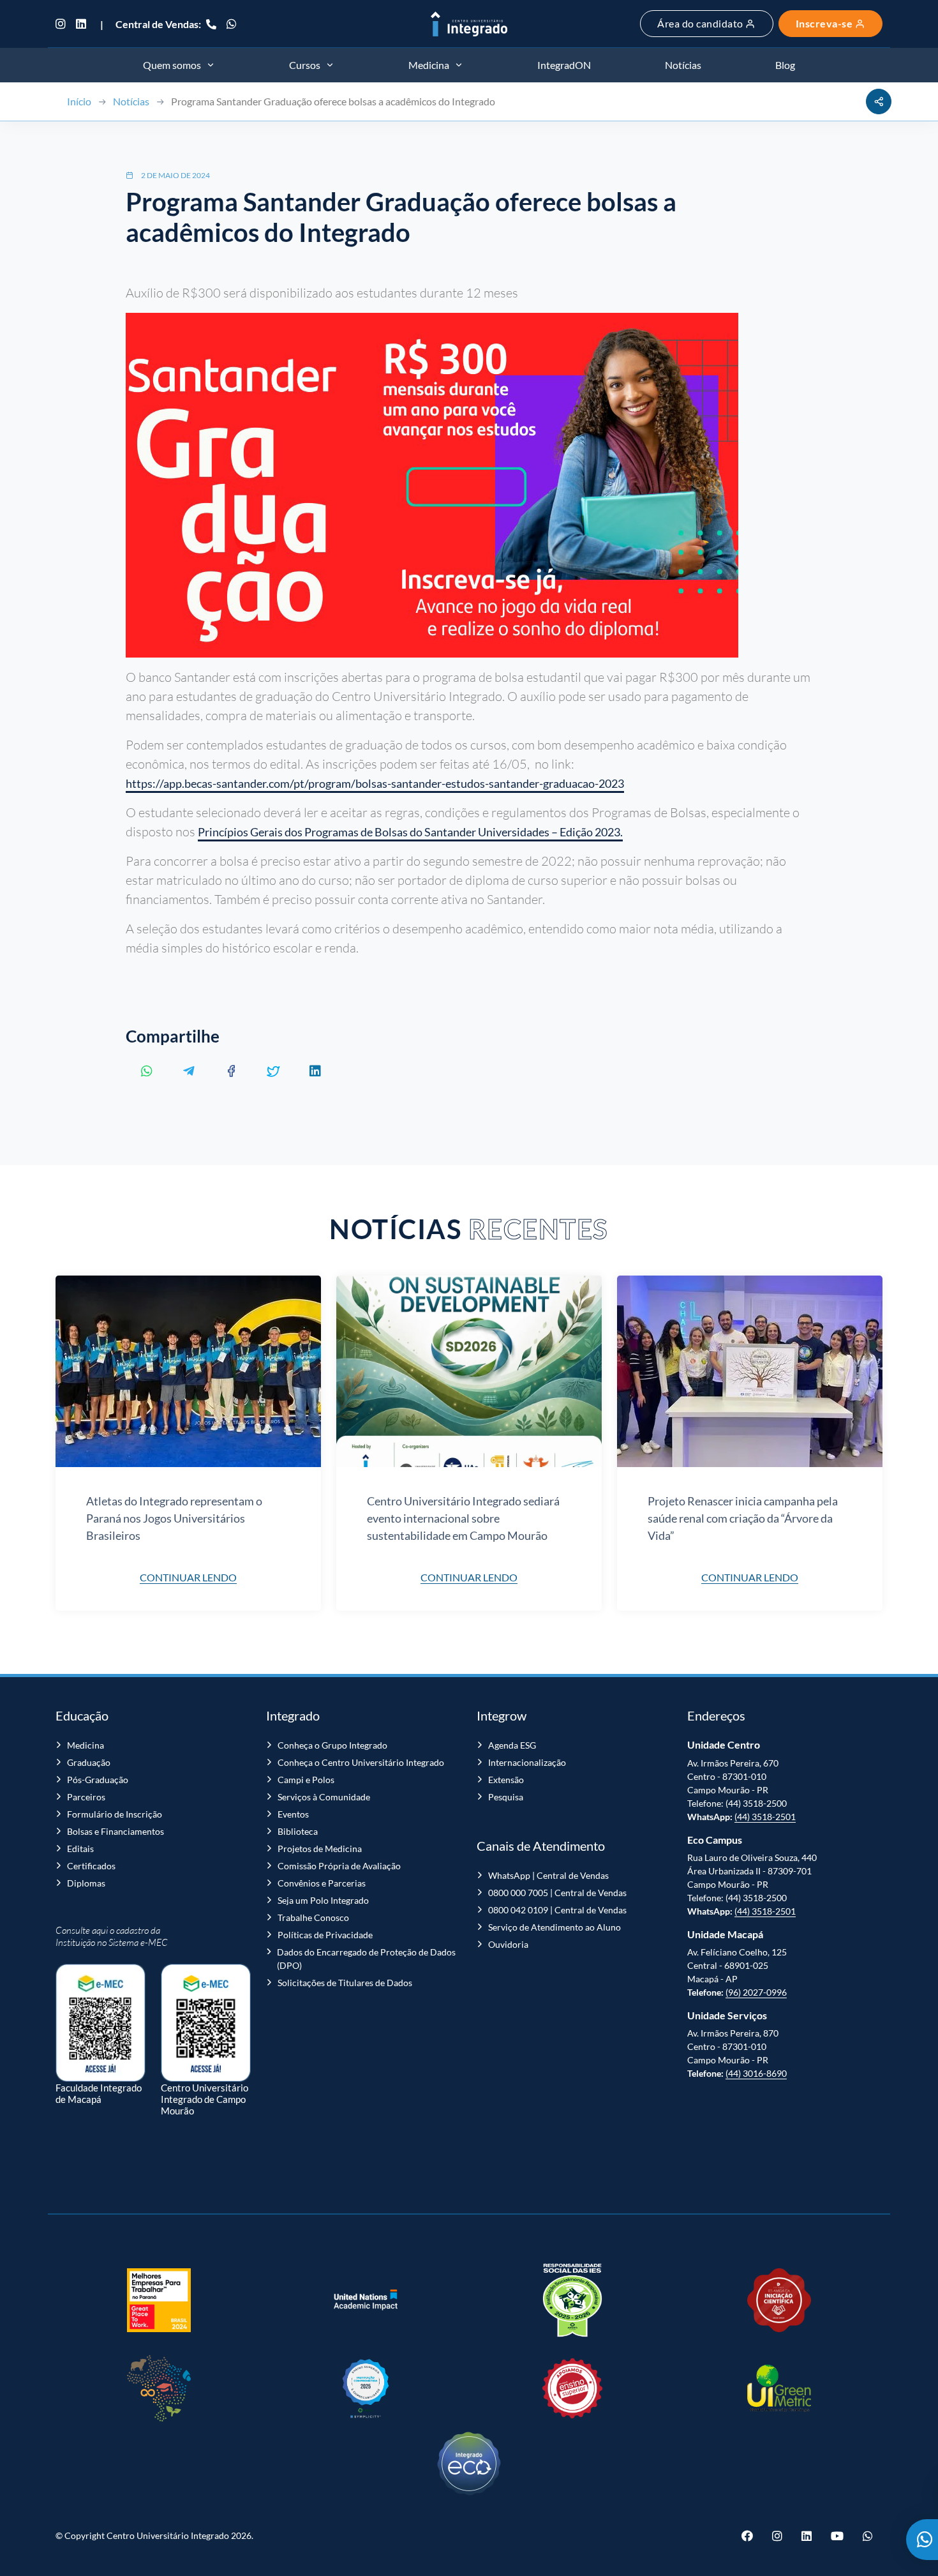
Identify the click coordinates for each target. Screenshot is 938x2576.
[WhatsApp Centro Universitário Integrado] (232, 24)
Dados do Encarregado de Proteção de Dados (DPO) (366, 1959)
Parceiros (86, 1797)
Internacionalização (527, 1762)
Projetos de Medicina (320, 1849)
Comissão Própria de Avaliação (339, 1866)
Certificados (91, 1866)
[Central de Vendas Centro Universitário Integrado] (211, 24)
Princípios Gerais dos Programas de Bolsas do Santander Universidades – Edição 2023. (410, 832)
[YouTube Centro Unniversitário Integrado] (837, 2536)
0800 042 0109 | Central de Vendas (557, 1910)
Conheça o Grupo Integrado (332, 1745)
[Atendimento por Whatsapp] (922, 2540)
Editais (80, 1849)
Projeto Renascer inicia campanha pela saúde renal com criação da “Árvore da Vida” (743, 1518)
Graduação (89, 1762)
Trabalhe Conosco (313, 1917)
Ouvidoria (508, 1944)
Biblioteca (298, 1831)
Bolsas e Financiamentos (115, 1831)
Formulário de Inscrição (115, 1814)
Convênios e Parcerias (322, 1883)
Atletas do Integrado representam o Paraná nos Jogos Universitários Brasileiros (174, 1518)
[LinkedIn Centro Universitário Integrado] (81, 24)
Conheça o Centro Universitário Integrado (361, 1762)
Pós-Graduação (98, 1780)
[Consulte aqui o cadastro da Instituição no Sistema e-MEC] (100, 2016)
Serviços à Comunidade (324, 1797)
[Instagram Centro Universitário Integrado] (63, 24)
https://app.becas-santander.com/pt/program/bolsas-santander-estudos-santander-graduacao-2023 (375, 783)
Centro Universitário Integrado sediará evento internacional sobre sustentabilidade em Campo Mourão (463, 1518)
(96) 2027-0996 (756, 1992)
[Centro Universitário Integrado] (469, 24)
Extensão (506, 1780)
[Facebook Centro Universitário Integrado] (752, 2536)
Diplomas (86, 1883)
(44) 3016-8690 (756, 2073)
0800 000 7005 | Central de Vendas (557, 1893)
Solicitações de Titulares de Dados (345, 1983)
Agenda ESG (512, 1745)
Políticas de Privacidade (325, 1935)
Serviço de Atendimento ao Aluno (555, 1927)
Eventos (293, 1814)
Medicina (86, 1745)
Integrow (502, 1715)
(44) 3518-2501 (765, 1817)
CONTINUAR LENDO (188, 1577)
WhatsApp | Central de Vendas (548, 1875)
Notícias (131, 101)
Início (79, 101)
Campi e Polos (306, 1780)
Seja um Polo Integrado (323, 1900)
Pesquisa (506, 1797)
